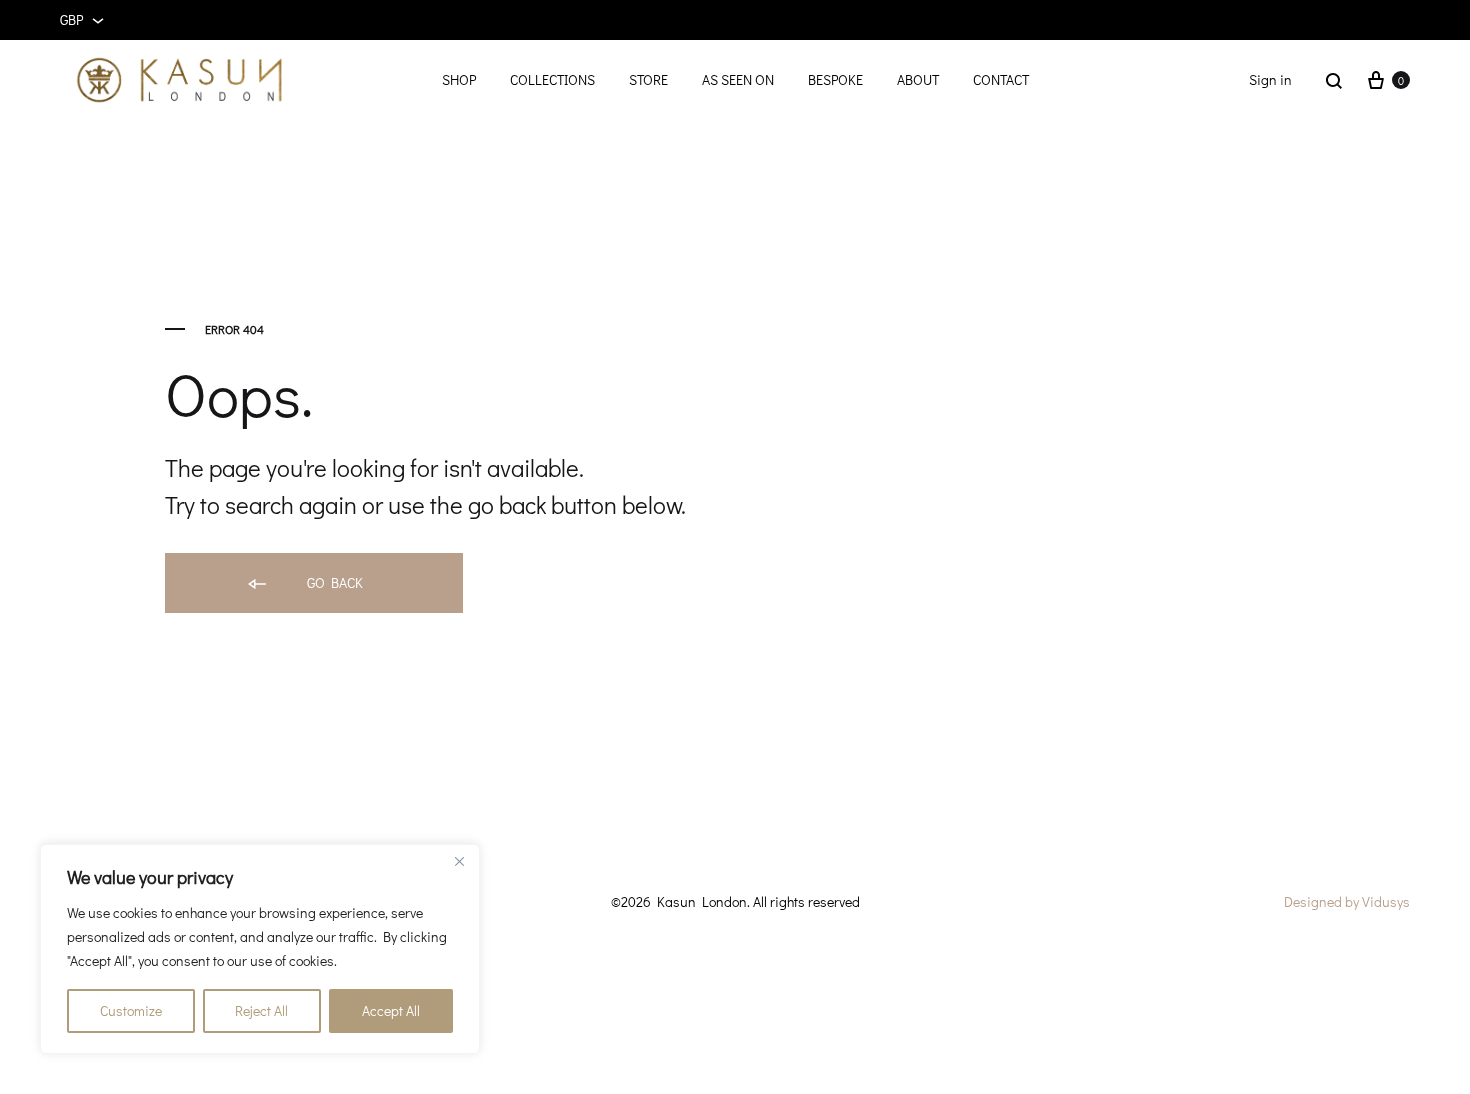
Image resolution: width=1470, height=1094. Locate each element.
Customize (131, 1010)
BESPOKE (835, 79)
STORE (648, 79)
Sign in (1270, 79)
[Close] (459, 861)
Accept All (391, 1010)
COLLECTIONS (552, 79)
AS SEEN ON (738, 79)
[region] (260, 949)
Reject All (261, 1010)
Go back (333, 582)
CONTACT (1001, 79)
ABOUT (918, 79)
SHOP (459, 79)
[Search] (1334, 80)
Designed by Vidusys (1347, 901)
